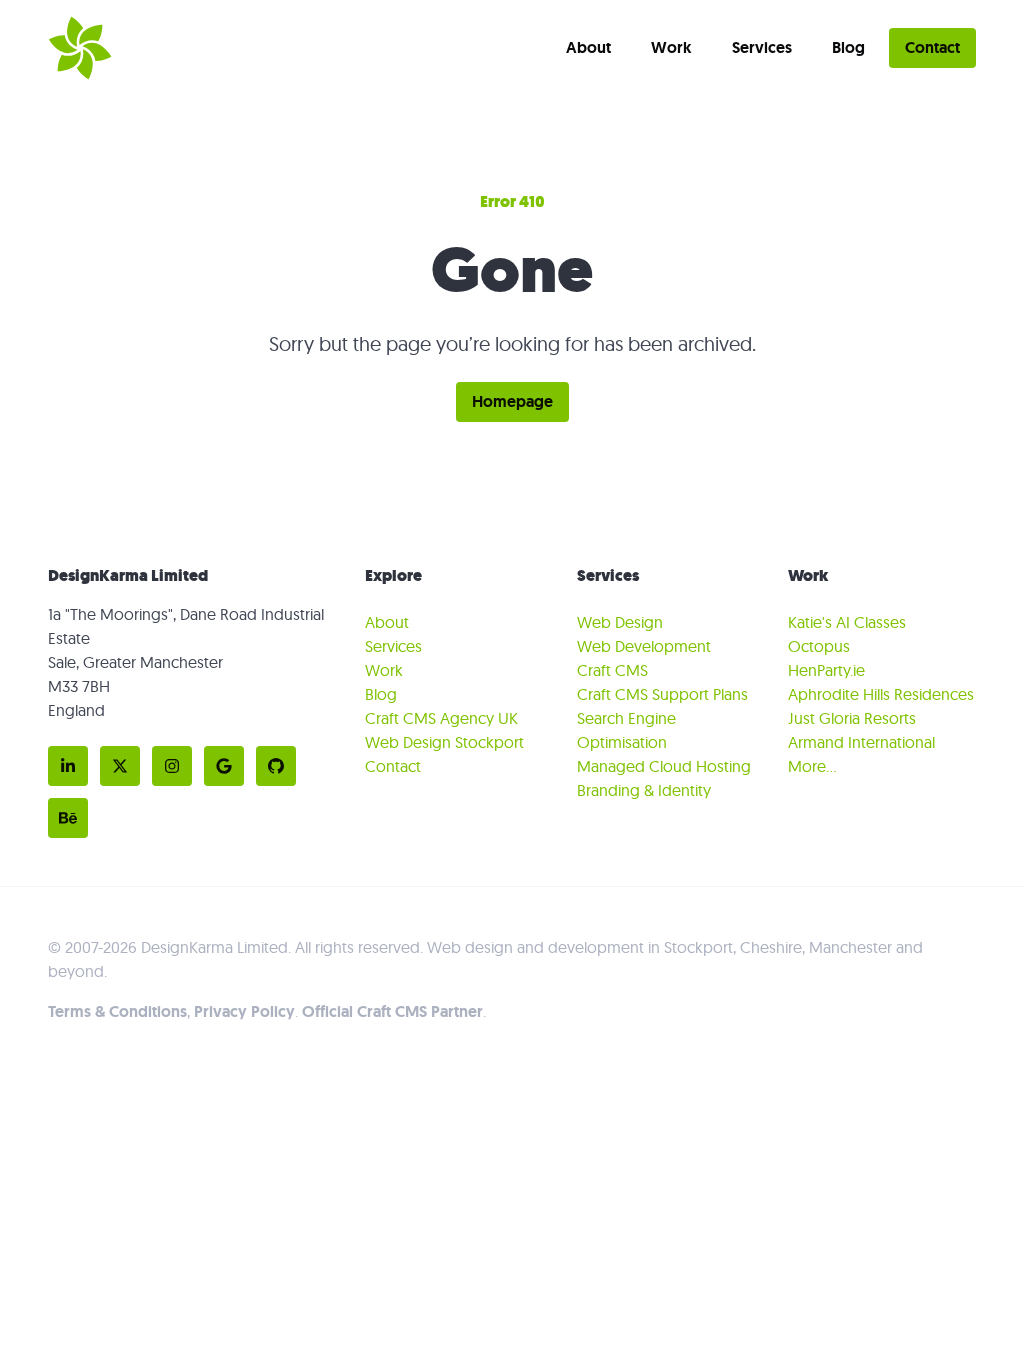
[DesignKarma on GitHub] (276, 766)
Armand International (861, 742)
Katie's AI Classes (847, 622)
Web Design (620, 622)
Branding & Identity (644, 790)
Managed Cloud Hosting (664, 766)
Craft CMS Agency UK (441, 718)
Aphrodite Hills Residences (881, 694)
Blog (848, 47)
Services (762, 47)
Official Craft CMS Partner (392, 1011)
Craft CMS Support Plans (662, 694)
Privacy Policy (244, 1011)
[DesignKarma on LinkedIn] (68, 766)
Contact (932, 47)
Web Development (644, 646)
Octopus (819, 646)
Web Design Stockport (444, 742)
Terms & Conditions (117, 1011)
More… (812, 766)
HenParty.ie (826, 670)
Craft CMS (612, 670)
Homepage (512, 401)
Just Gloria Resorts (852, 718)
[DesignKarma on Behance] (68, 818)
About (588, 47)
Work (671, 47)
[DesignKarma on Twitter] (120, 766)
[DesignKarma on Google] (224, 766)
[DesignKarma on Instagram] (172, 766)
